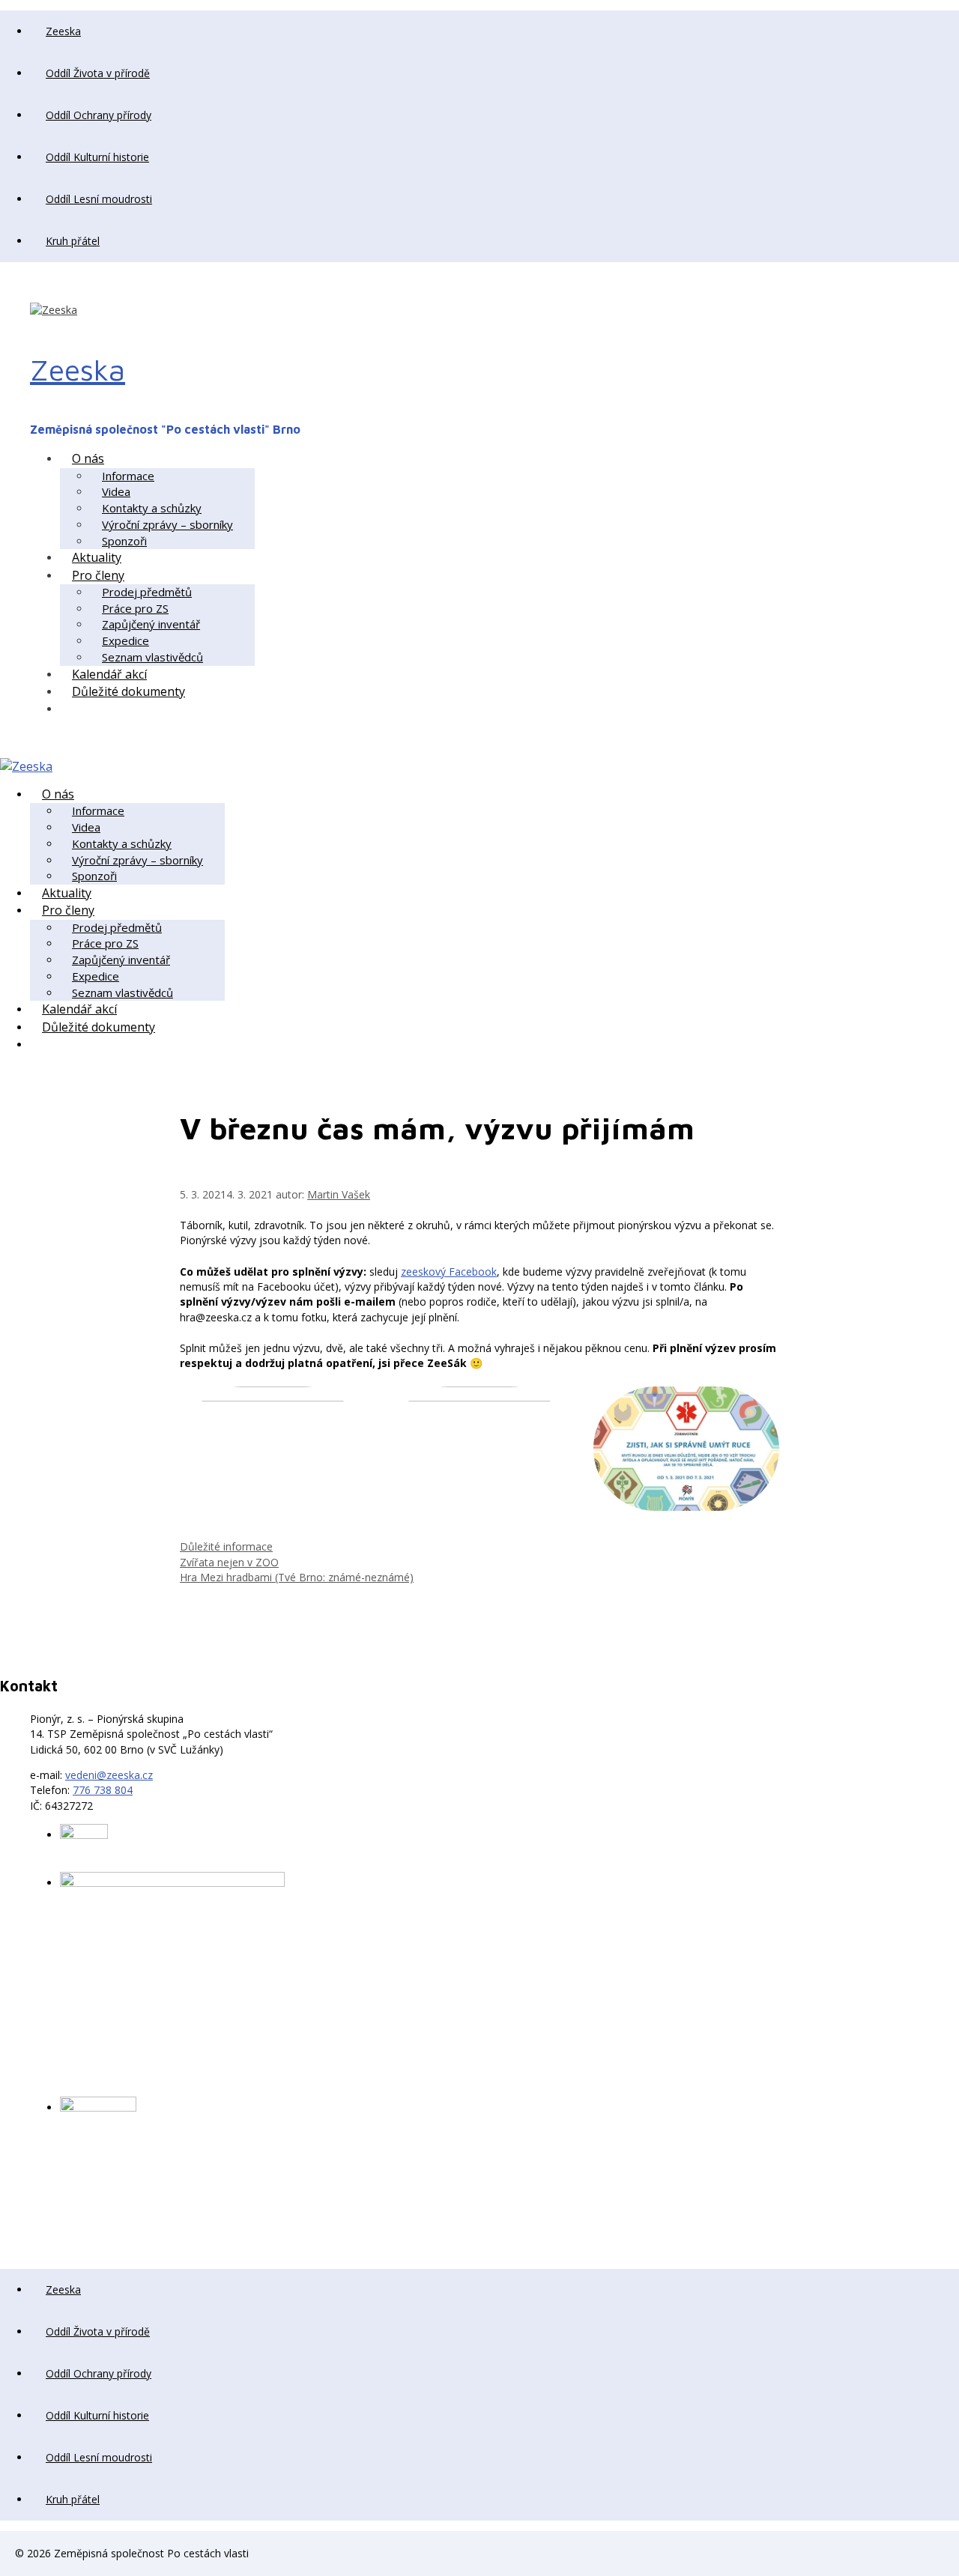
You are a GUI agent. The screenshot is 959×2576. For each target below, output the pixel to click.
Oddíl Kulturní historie (97, 157)
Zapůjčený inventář (151, 624)
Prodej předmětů (147, 592)
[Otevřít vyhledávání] (72, 709)
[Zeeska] (26, 766)
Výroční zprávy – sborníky (167, 524)
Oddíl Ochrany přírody (99, 115)
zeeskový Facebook (449, 1272)
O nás (88, 458)
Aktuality (97, 557)
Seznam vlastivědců (152, 657)
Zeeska (63, 31)
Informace (128, 476)
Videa (116, 491)
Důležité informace (226, 1546)
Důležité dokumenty (128, 691)
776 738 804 (103, 1790)
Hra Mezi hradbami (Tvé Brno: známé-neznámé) (297, 1577)
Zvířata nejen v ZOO (229, 1562)
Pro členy (98, 575)
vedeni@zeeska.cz (109, 1775)
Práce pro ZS (135, 608)
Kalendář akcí (109, 674)
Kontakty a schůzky (152, 508)
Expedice (125, 640)
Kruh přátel (73, 241)
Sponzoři (124, 541)
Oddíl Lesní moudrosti (99, 199)
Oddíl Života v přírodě (98, 73)
